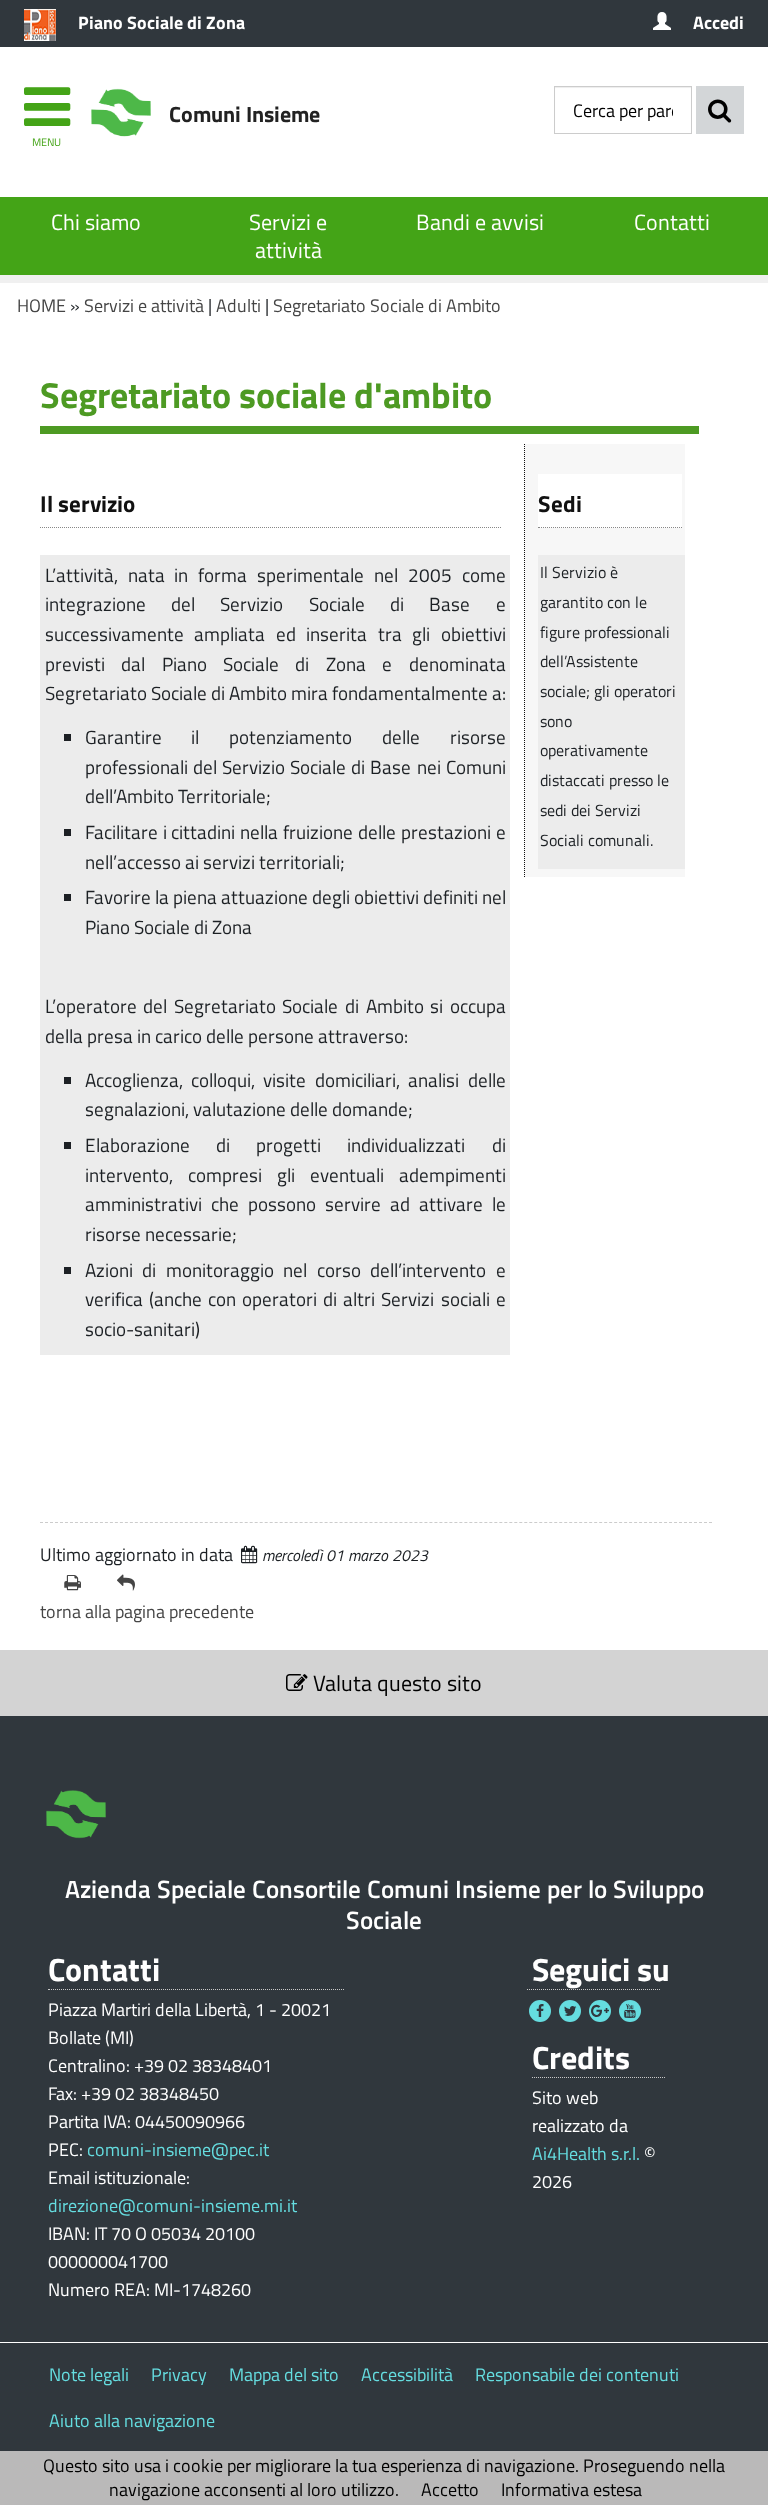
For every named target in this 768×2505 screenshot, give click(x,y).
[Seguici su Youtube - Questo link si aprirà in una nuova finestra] (630, 2011)
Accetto (450, 2489)
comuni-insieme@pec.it (178, 2149)
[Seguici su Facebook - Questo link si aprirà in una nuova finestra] (540, 2011)
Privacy (179, 2374)
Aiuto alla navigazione (132, 2420)
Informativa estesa (571, 2489)
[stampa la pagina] (82, 1583)
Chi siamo (96, 222)
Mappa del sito (284, 2374)
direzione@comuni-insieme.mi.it (172, 2205)
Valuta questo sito (395, 1683)
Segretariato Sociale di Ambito (387, 305)
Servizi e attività (288, 236)
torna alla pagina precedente (147, 1611)
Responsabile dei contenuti (577, 2374)
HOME (41, 305)
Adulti (238, 305)
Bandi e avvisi (480, 222)
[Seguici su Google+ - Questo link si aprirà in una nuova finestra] (600, 2011)
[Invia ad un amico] (135, 1583)
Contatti (672, 222)
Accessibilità (407, 2374)
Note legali (89, 2374)
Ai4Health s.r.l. (586, 2153)
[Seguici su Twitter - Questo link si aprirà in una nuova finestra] (570, 2011)
